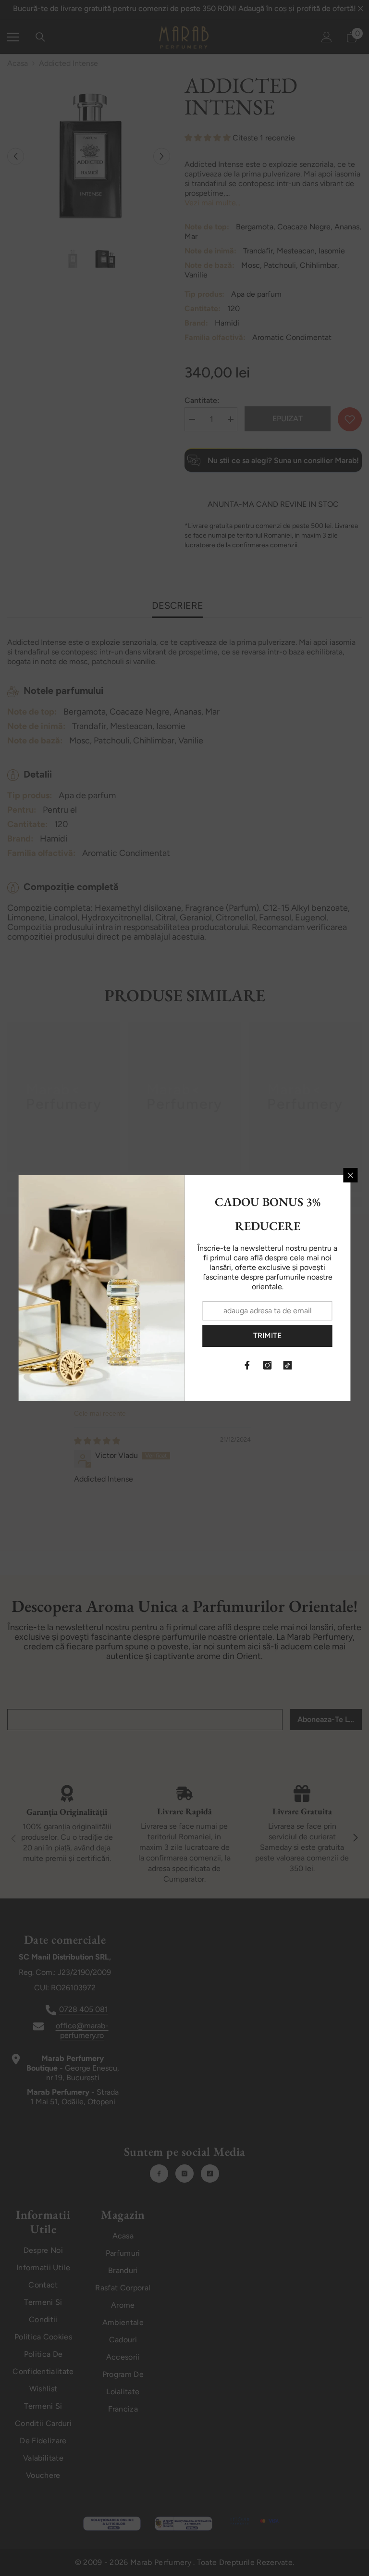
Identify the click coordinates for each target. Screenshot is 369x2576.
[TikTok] (288, 1365)
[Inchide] (351, 1175)
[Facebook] (247, 1365)
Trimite (267, 1336)
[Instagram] (268, 1365)
